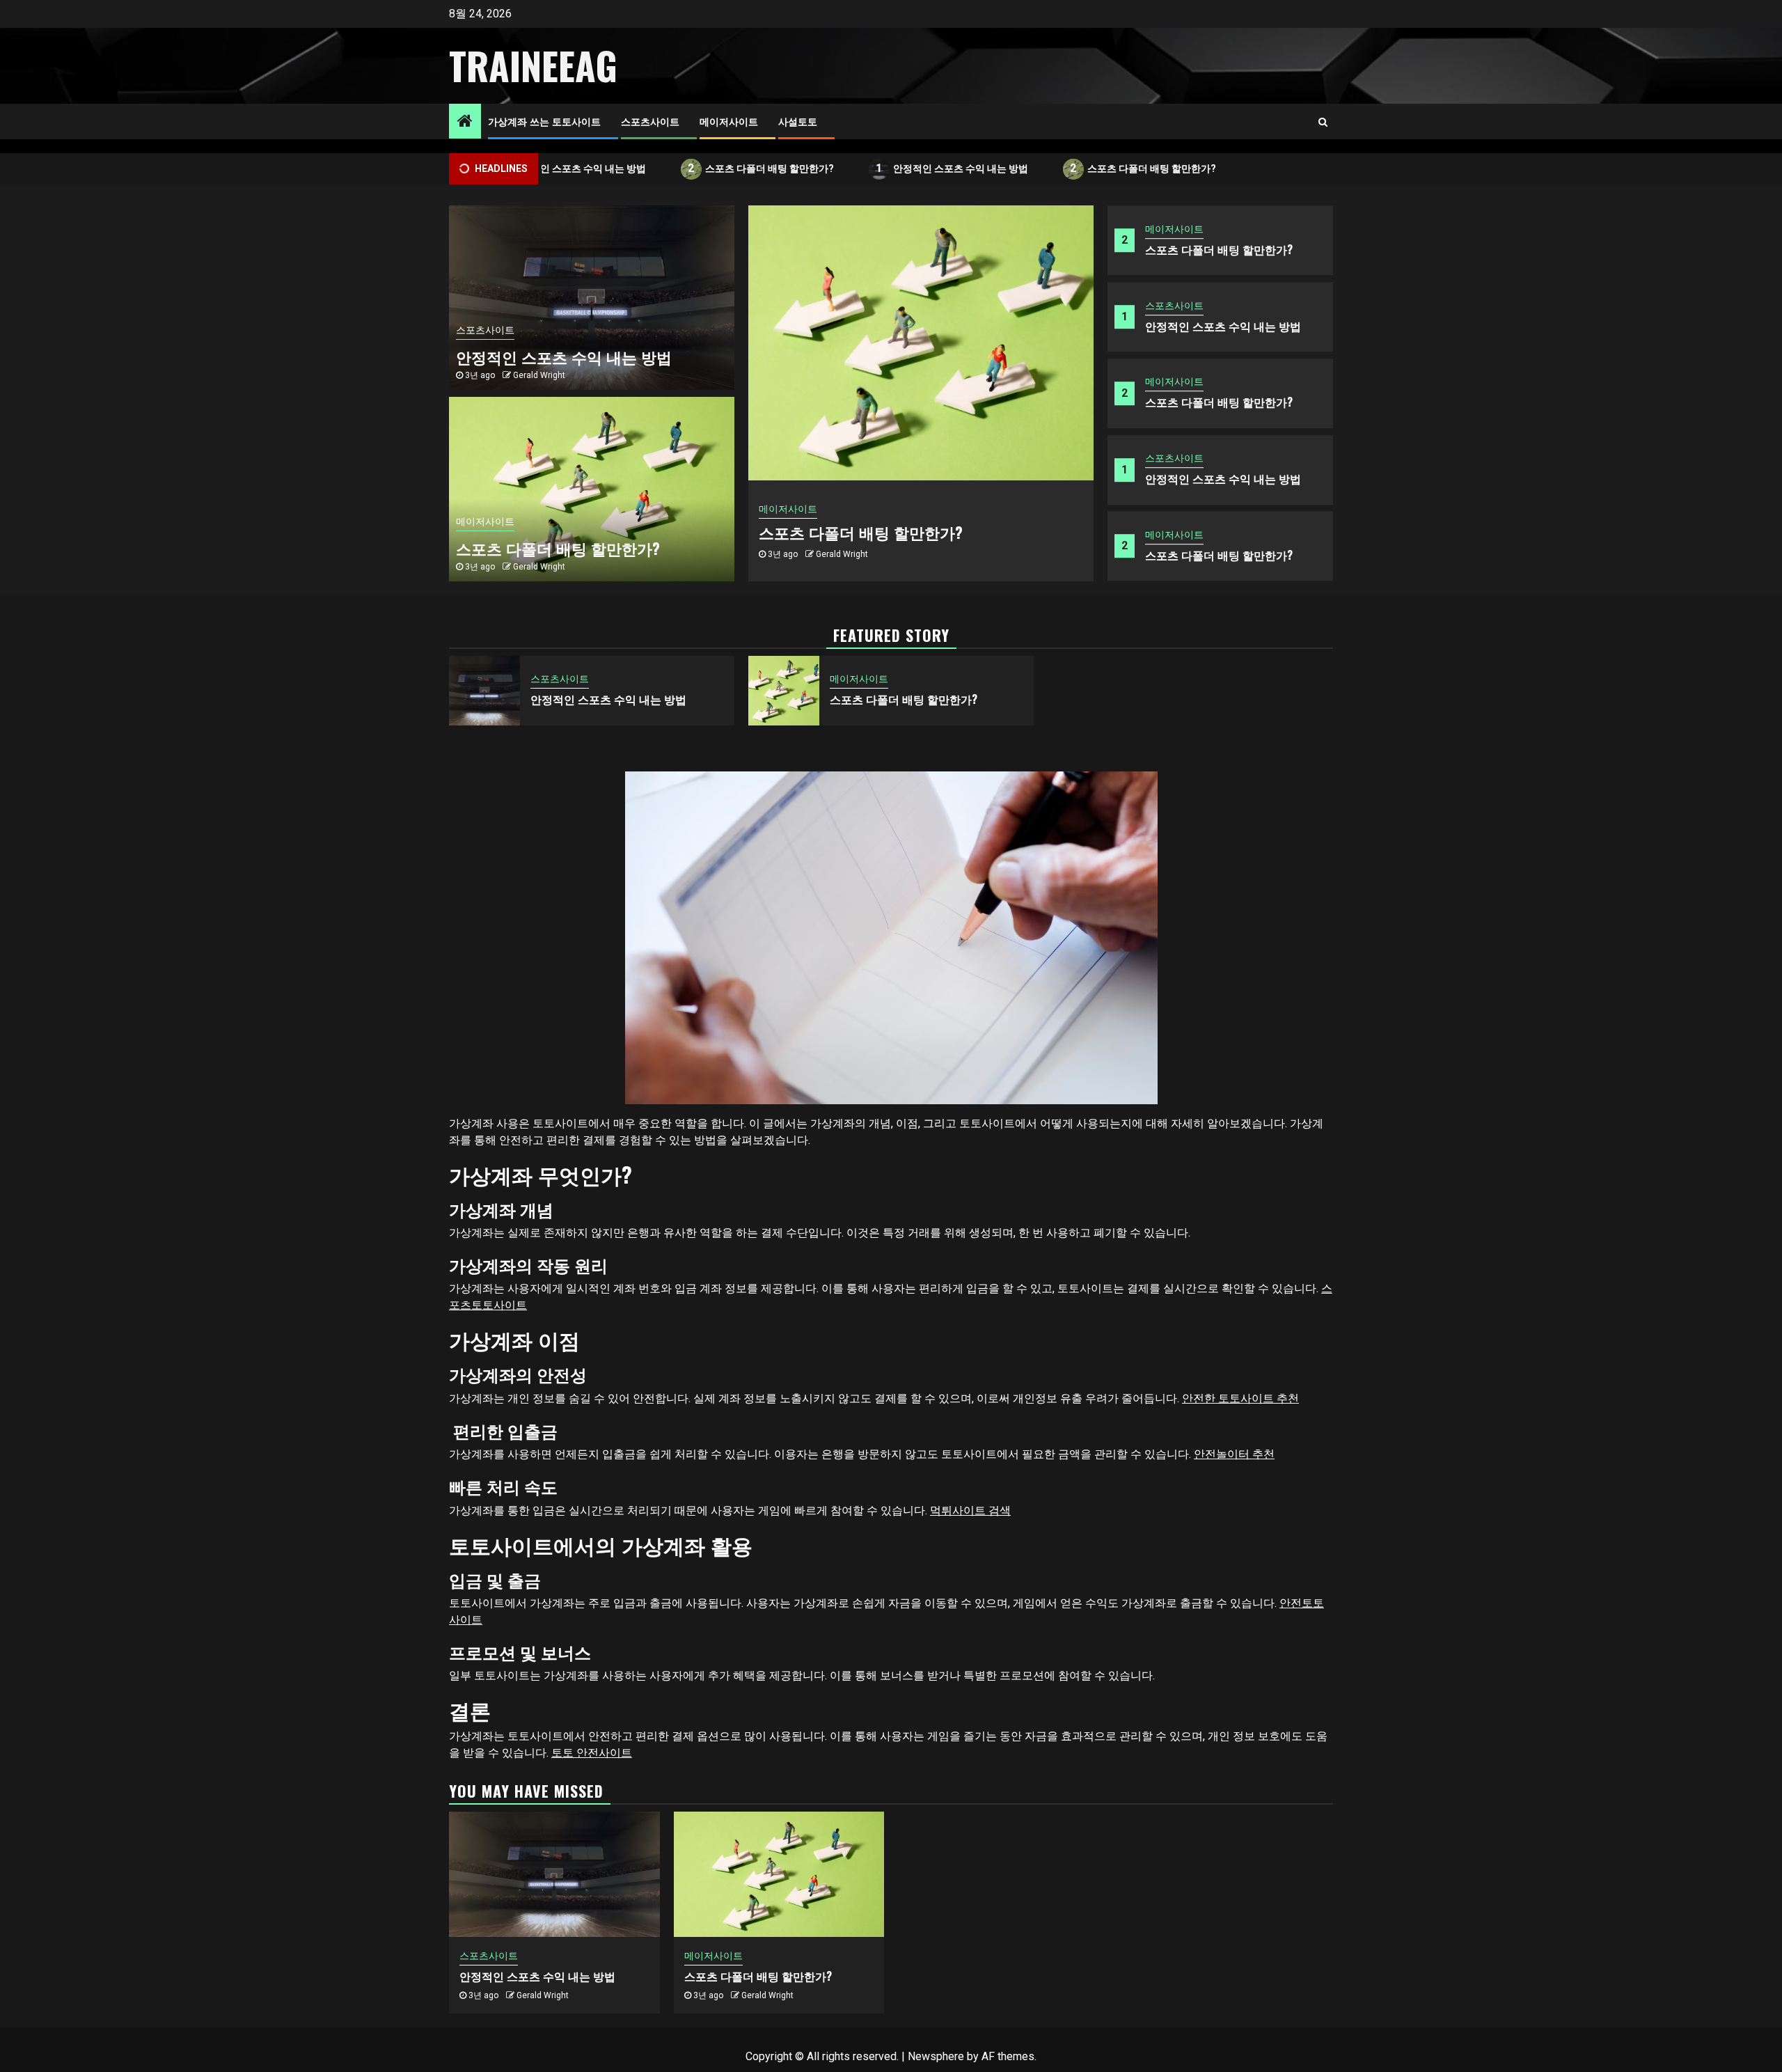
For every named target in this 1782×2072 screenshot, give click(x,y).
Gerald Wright (842, 554)
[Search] (1323, 122)
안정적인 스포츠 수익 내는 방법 (551, 168)
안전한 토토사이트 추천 (1240, 1398)
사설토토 (798, 121)
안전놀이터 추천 (1234, 1454)
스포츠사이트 (650, 121)
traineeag (533, 65)
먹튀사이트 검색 (970, 1510)
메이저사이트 (729, 121)
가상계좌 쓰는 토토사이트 (544, 121)
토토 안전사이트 (592, 1753)
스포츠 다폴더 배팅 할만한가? (742, 168)
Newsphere (936, 2056)
